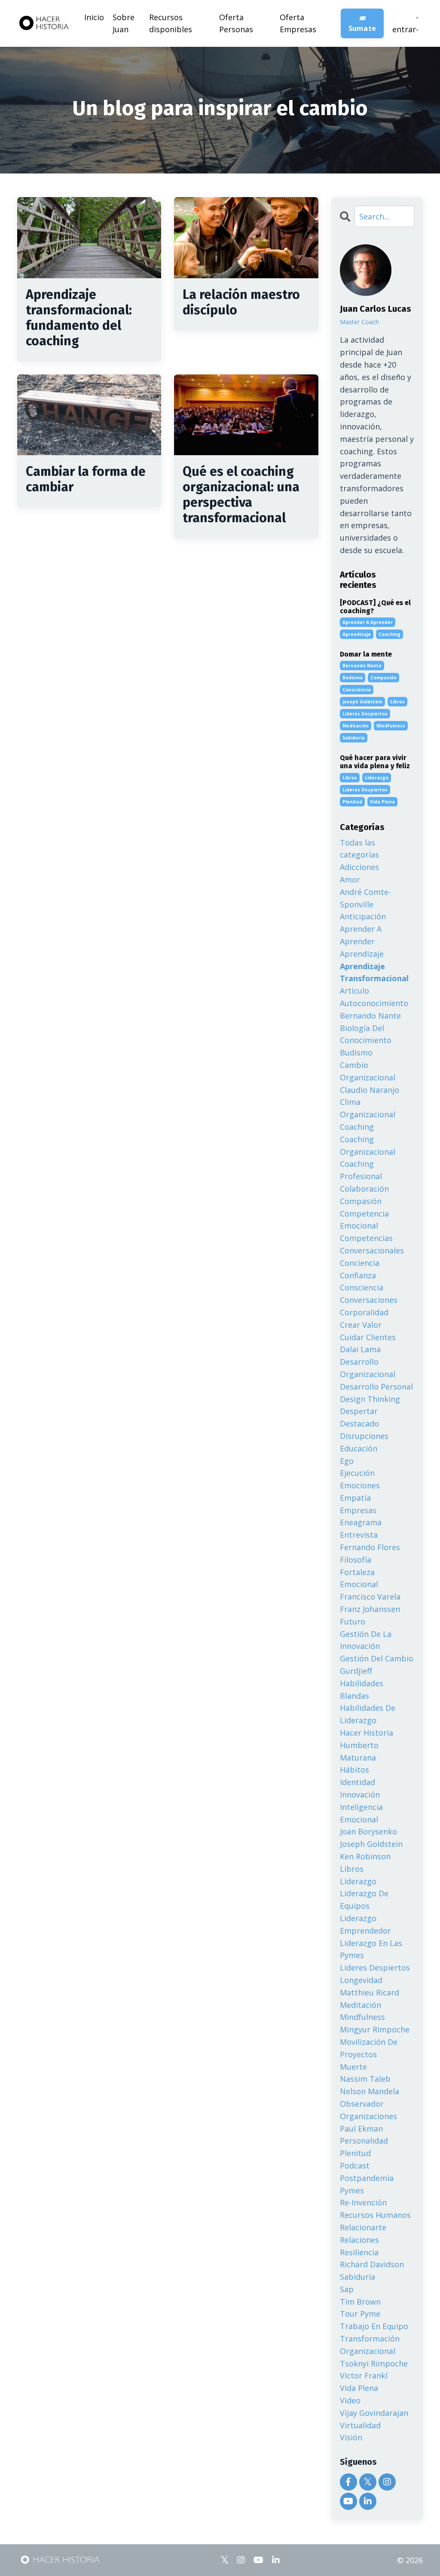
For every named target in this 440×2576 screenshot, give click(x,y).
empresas (358, 1510)
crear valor (361, 1325)
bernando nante (362, 666)
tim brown (360, 2302)
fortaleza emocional (359, 1578)
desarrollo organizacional (368, 1368)
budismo (353, 678)
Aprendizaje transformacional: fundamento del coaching (79, 318)
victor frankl (364, 2375)
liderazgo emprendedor (365, 1924)
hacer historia (367, 1733)
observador (362, 2104)
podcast (355, 2165)
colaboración (364, 1189)
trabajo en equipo (374, 2326)
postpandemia (367, 2178)
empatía (355, 1498)
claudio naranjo (370, 1090)
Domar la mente (366, 654)
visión (351, 2437)
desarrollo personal (376, 1387)
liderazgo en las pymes (371, 1949)
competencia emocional (364, 1220)
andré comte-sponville (365, 898)
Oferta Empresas (298, 23)
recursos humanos (375, 2215)
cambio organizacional (368, 1071)
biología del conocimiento (366, 1034)
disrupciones (364, 1436)
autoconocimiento (374, 1003)
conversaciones (369, 1300)
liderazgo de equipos (364, 1899)
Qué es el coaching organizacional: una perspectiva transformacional (241, 495)
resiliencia (359, 2252)
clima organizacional (368, 1108)
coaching (390, 634)
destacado (359, 1423)
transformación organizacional (370, 2345)
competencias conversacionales (372, 1244)
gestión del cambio (377, 1658)
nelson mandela (370, 2091)
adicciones (359, 867)
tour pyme (360, 2314)
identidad (357, 1782)
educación (359, 1448)
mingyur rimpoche (375, 2029)
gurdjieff (356, 1671)
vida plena (382, 802)
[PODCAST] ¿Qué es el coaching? (375, 607)
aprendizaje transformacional (374, 972)
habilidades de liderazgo (368, 1714)
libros (397, 702)
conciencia (360, 1263)
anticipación (363, 916)
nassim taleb (365, 2079)
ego (347, 1461)
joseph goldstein (362, 702)
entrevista (359, 1535)
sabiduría (354, 738)
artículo (354, 991)
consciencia (357, 690)
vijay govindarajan (374, 2413)
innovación (360, 1794)
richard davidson (372, 2264)
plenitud (352, 802)
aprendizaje (357, 634)
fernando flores (370, 1547)
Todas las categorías (359, 849)
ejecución (357, 1473)
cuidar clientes (368, 1337)
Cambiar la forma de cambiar (86, 479)
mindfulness (391, 726)
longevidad (361, 1980)
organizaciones (368, 2116)
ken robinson (365, 1856)
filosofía (356, 1560)
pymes (352, 2190)
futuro (353, 1621)
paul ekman (361, 2129)
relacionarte (363, 2227)
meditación (356, 726)
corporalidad (364, 1312)
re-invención (363, 2202)
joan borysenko (368, 1831)
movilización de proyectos (369, 2048)
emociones (360, 1485)
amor (350, 879)
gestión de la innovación (366, 1640)
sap (347, 2289)
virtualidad (360, 2425)
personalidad (364, 2141)
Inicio (94, 17)
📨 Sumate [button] (362, 23)
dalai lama (360, 1349)
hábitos (354, 1770)
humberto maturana (359, 1751)
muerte (353, 2067)
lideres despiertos (365, 714)
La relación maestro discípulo (241, 302)
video (350, 2400)
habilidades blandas (362, 1689)
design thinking (370, 1399)
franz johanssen (370, 1609)
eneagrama (361, 1522)
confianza (358, 1275)
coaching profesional (361, 1170)
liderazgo (377, 778)
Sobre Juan (124, 23)
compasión (383, 678)
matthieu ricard (370, 1992)
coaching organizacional (368, 1145)
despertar (359, 1411)
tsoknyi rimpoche (374, 2363)
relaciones (359, 2240)
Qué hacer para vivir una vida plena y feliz (375, 762)
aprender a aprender (368, 622)
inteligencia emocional (361, 1813)
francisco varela (370, 1597)
